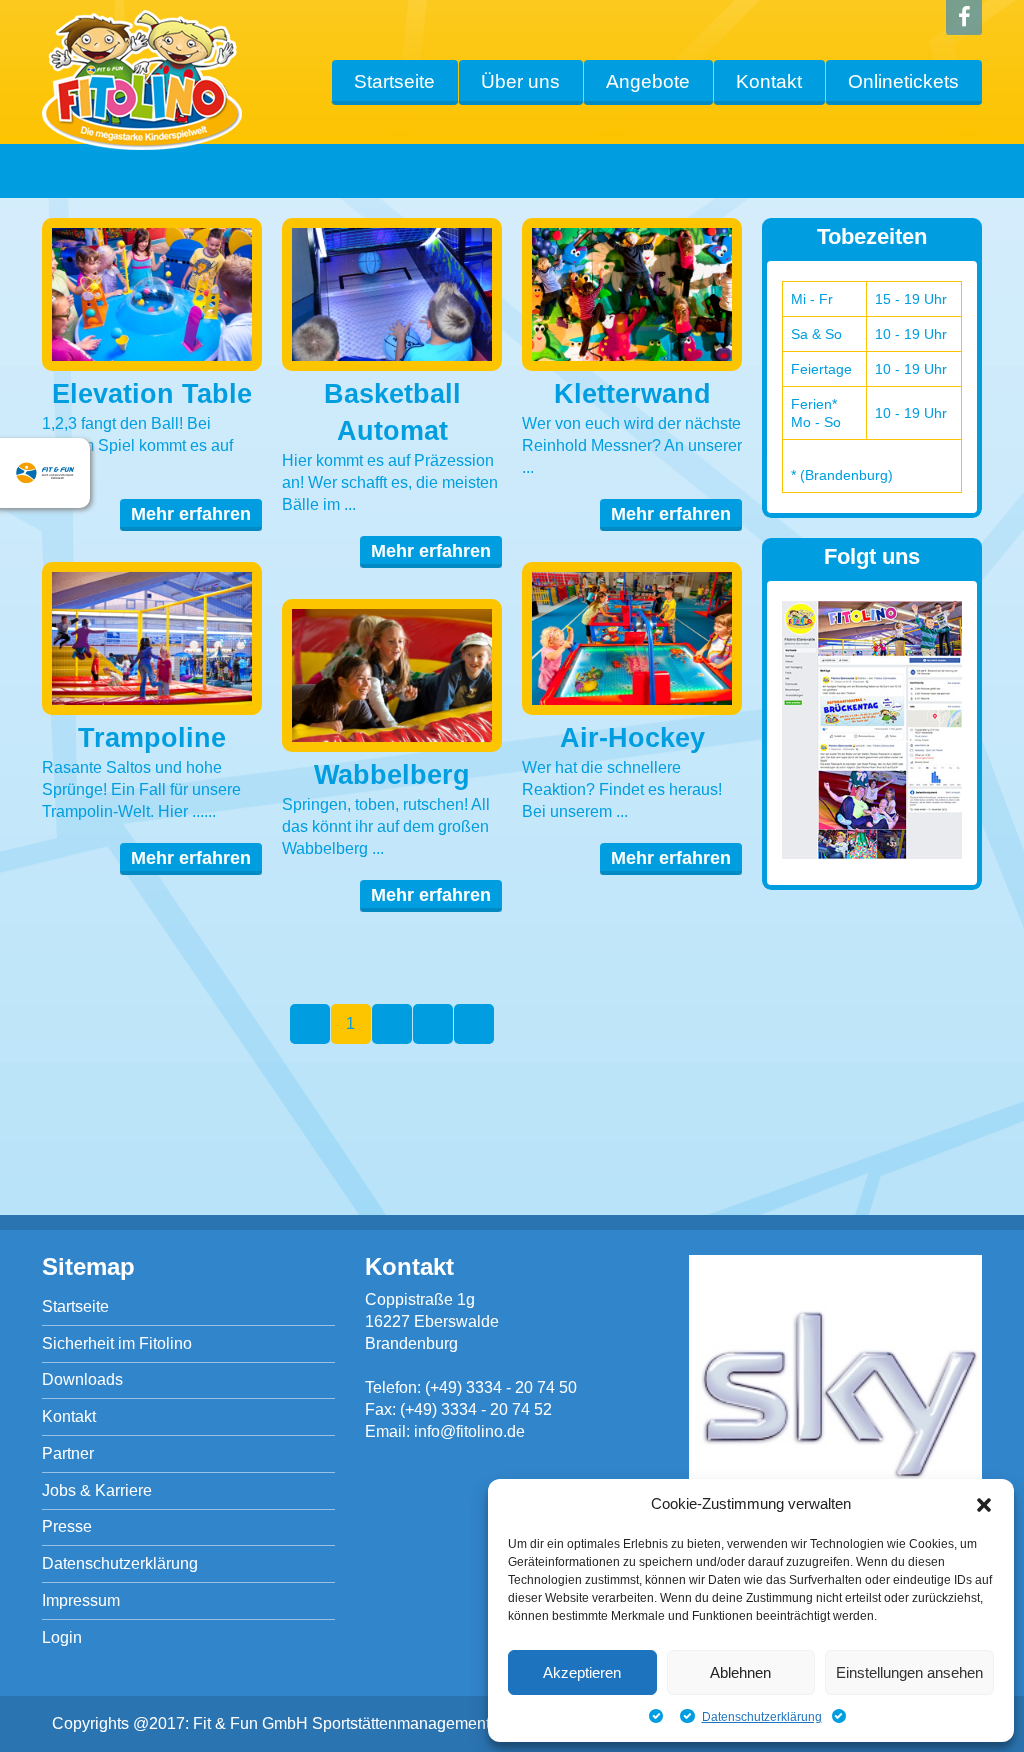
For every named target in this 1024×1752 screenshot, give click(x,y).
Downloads (82, 1379)
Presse (67, 1526)
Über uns (520, 81)
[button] (984, 1505)
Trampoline (152, 738)
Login (62, 1637)
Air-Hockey (632, 738)
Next (474, 1024)
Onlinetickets (903, 81)
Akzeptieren (582, 1672)
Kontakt (769, 81)
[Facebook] (964, 17)
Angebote (648, 81)
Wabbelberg (392, 775)
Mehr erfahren (191, 514)
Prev (310, 1024)
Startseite (394, 81)
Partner (68, 1453)
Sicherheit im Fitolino (117, 1343)
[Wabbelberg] (392, 675)
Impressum (81, 1600)
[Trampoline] (152, 638)
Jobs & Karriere (97, 1490)
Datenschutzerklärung (762, 1717)
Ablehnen (740, 1672)
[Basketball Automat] (392, 294)
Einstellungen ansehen (909, 1672)
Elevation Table (152, 394)
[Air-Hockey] (632, 638)
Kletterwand (632, 394)
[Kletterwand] (632, 294)
